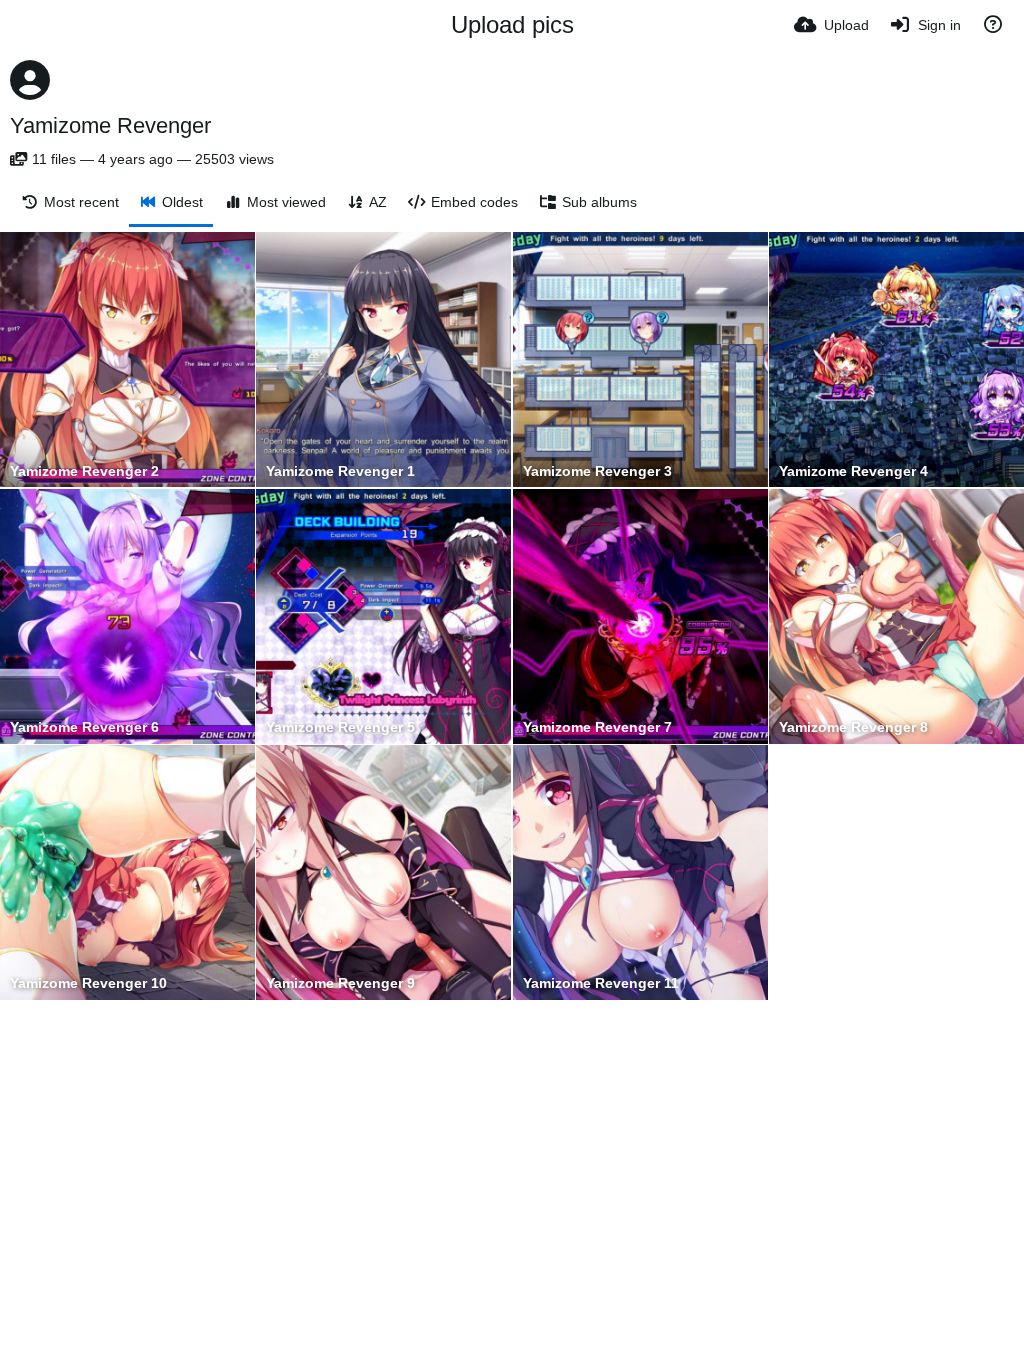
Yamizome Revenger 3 (597, 471)
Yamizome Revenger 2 (84, 471)
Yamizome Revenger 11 (601, 983)
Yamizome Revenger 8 (853, 727)
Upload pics (512, 24)
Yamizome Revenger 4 (853, 471)
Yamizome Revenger (110, 125)
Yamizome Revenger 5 (340, 727)
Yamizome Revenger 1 (340, 471)
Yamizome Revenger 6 (84, 727)
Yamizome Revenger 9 (340, 983)
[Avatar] (30, 80)
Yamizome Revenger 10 (88, 983)
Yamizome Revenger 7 (597, 727)
